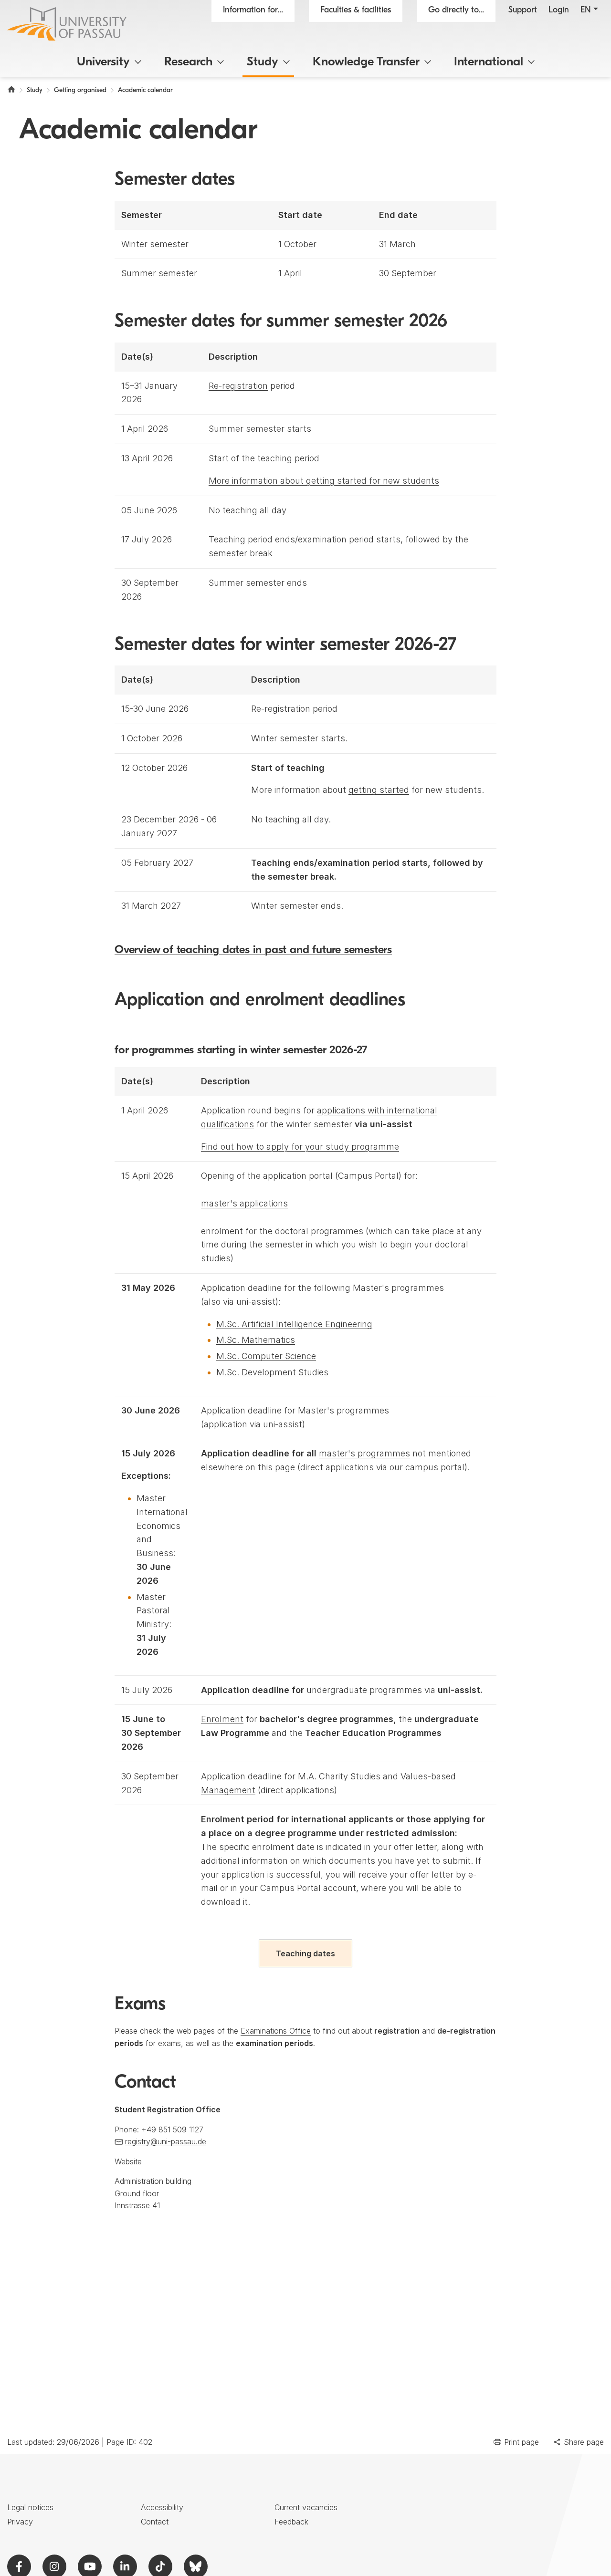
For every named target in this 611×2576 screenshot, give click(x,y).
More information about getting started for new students (324, 481)
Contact (155, 2522)
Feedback (291, 2522)
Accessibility (162, 2507)
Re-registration (238, 386)
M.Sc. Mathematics (256, 1340)
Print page (521, 2442)
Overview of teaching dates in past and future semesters (253, 950)
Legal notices (30, 2507)
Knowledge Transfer (366, 62)
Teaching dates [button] (305, 1953)
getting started (379, 790)
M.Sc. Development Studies (272, 1372)
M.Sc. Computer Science (266, 1356)
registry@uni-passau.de (166, 2141)
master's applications (244, 1203)
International (489, 62)
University (103, 62)
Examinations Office (276, 2031)
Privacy (20, 2522)
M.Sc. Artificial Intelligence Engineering (294, 1324)
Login (559, 10)
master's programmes (364, 1453)
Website (128, 2161)
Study (263, 62)
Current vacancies (306, 2507)
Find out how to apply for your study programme (300, 1147)
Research (188, 62)
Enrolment (222, 1719)
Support (523, 10)
